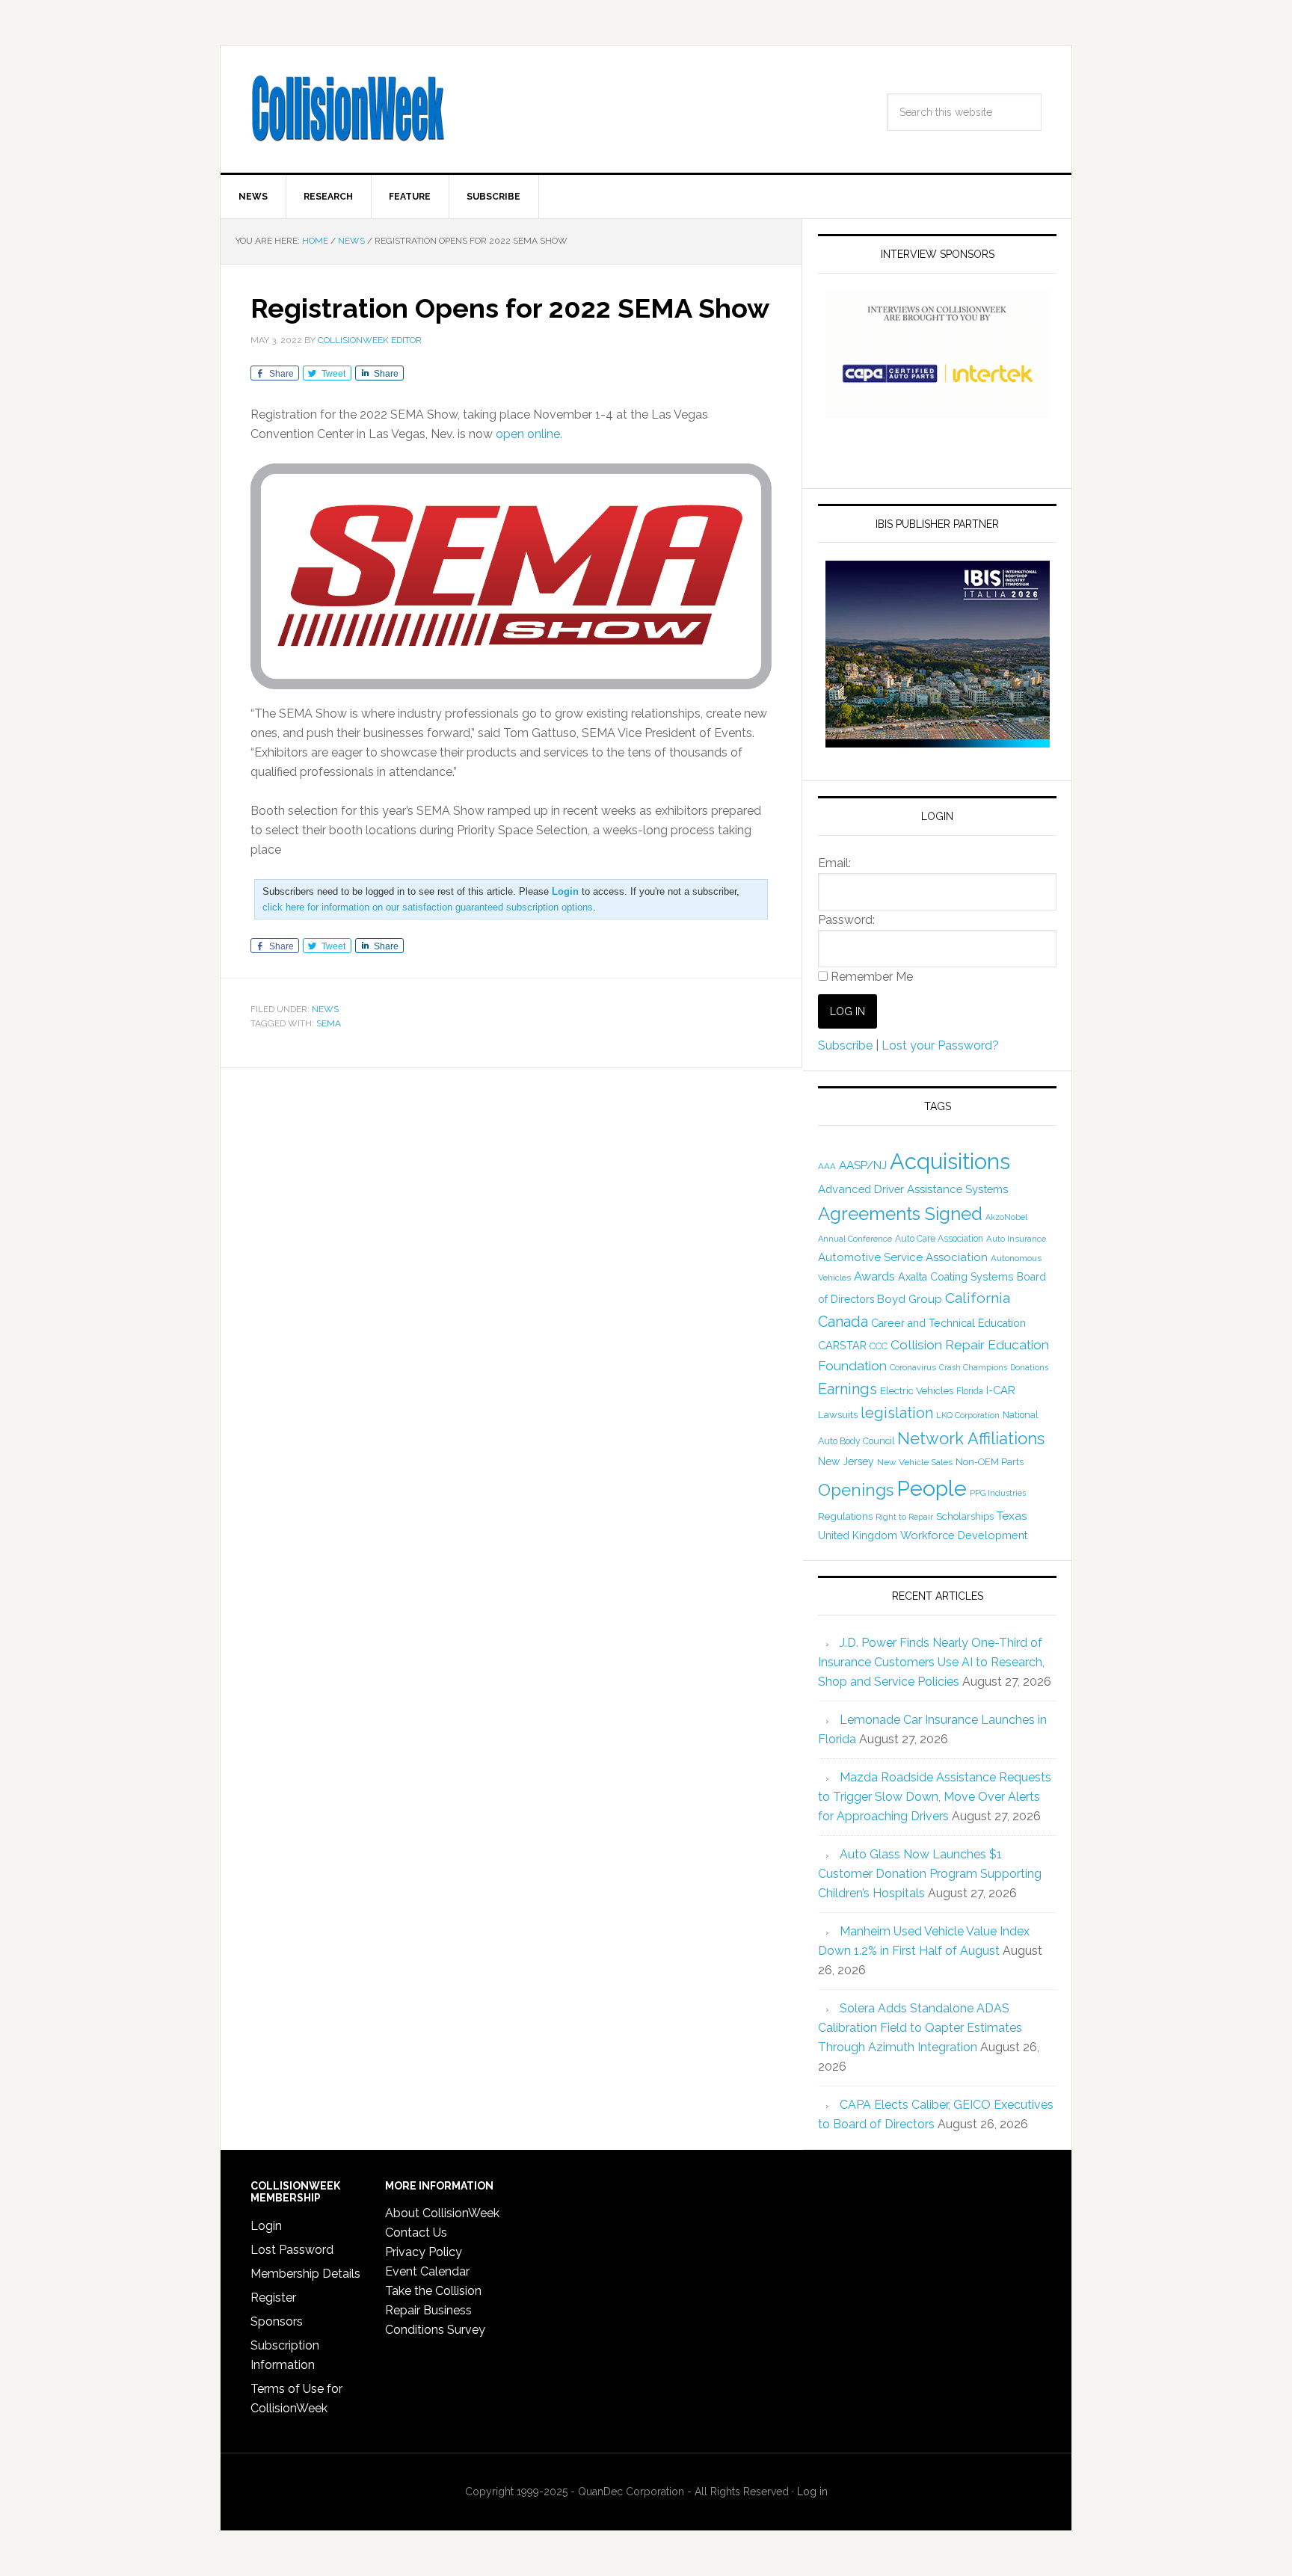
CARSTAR (842, 1345)
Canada (843, 1322)
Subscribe (845, 1045)
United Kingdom (858, 1535)
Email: (834, 863)
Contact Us (416, 2233)
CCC (879, 1346)
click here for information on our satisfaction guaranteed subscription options (428, 907)
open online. (529, 434)
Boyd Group (910, 1299)
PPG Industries (998, 1493)
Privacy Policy (424, 2252)
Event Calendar (427, 2271)
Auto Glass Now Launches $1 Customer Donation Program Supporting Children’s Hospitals (930, 1874)
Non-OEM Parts (990, 1462)
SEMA (329, 1023)
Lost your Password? (940, 1045)
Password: (846, 920)
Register (273, 2298)
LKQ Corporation (968, 1415)
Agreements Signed (900, 1214)
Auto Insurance (1016, 1239)
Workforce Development (964, 1535)
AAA (827, 1166)
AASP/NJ (863, 1165)
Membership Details (305, 2274)
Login (266, 2226)
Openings (856, 1490)
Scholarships (965, 1516)
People (932, 1488)
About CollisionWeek (442, 2213)
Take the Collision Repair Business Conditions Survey (435, 2310)
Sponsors (277, 2321)
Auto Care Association (939, 1239)
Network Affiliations (971, 1438)
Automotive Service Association (903, 1257)
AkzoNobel (1006, 1217)
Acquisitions (950, 1161)
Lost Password (292, 2250)
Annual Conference (855, 1239)
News (325, 1009)
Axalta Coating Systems (956, 1277)
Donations (1029, 1367)
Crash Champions (973, 1368)
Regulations (845, 1516)
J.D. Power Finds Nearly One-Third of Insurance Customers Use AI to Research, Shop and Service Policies (931, 1662)
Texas (1012, 1516)
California (978, 1298)
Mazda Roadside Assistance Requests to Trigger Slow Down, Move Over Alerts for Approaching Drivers (935, 1797)
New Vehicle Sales (915, 1462)
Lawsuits (838, 1414)
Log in (812, 2492)
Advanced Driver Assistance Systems (913, 1189)
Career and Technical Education (948, 1323)
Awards (874, 1276)
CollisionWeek (348, 109)
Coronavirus (913, 1367)
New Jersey (846, 1461)
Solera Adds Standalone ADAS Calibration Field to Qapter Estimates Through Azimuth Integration (920, 2028)
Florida (970, 1391)
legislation (897, 1413)
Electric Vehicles (917, 1390)
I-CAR (1001, 1390)
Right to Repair (904, 1517)
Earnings (848, 1389)
